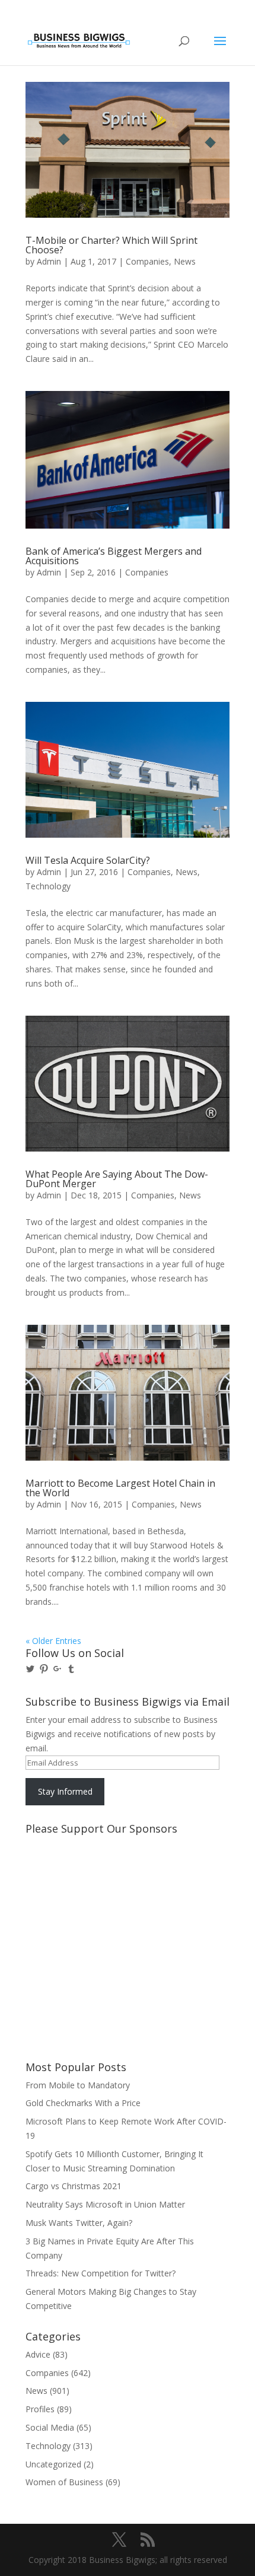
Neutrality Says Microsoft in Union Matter (105, 2204)
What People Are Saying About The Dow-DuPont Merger (117, 1179)
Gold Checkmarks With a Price (83, 2103)
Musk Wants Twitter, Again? (79, 2223)
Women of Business (64, 2482)
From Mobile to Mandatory (78, 2085)
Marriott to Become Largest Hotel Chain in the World (120, 1488)
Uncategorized (53, 2464)
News (185, 261)
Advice (38, 2354)
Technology (48, 886)
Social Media (50, 2427)
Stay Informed (65, 1791)
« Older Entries (53, 1641)
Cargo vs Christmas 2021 (74, 2186)
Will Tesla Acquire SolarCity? (88, 860)
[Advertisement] (79, 1884)
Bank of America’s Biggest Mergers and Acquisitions (114, 556)
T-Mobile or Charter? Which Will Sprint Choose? (111, 245)
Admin (49, 261)
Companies (147, 261)
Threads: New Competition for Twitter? (101, 2273)
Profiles (40, 2409)
